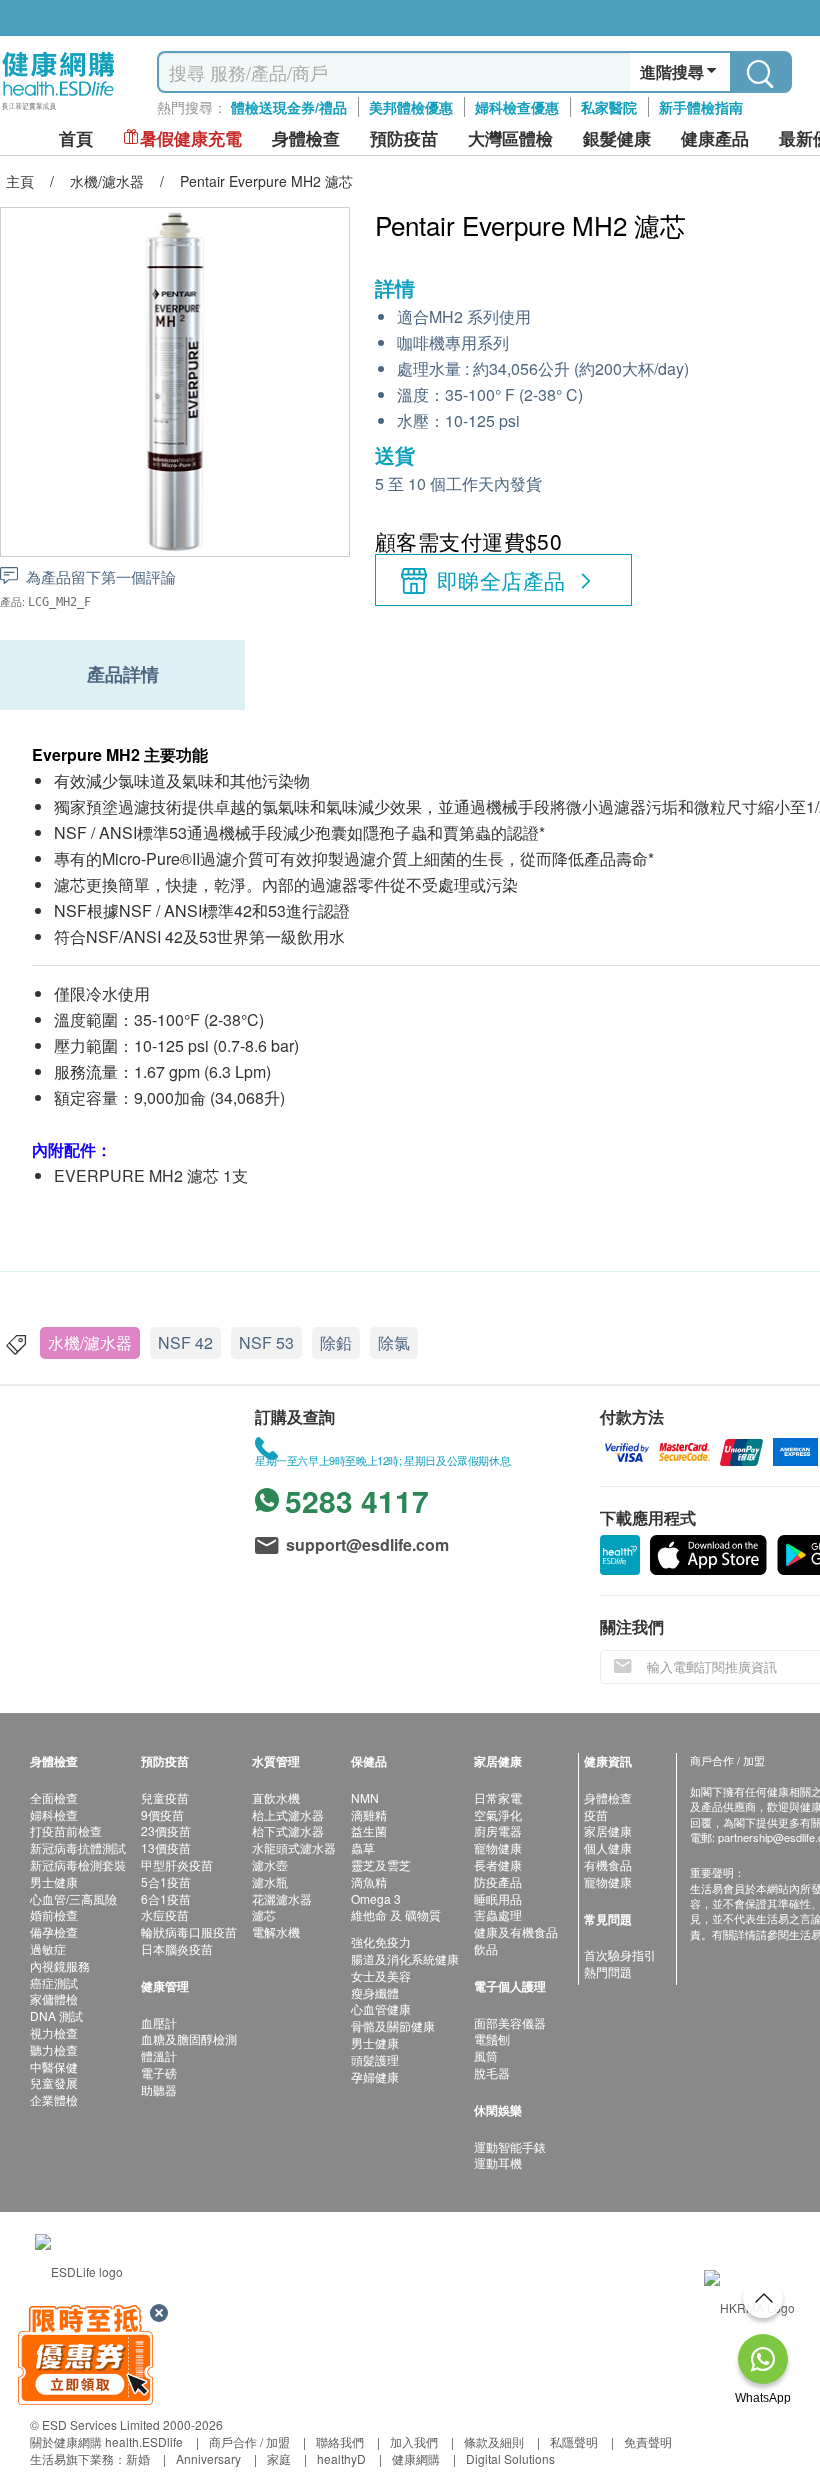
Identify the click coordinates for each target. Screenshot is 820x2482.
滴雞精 (369, 1814)
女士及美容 (381, 1975)
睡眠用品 (498, 1898)
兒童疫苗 (165, 1797)
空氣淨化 (498, 1814)
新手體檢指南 (701, 107)
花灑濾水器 (282, 1898)
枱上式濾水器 (288, 1814)
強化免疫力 (381, 1941)
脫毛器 (492, 2072)
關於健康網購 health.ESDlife (106, 2441)
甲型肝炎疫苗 (177, 1864)
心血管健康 (381, 2008)
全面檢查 (54, 1797)
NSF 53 (266, 1342)
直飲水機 (276, 1797)
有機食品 (608, 1864)
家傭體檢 (54, 1998)
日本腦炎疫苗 (177, 1948)
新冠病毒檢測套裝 (78, 1864)
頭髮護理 (375, 2059)
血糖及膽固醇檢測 (189, 2038)
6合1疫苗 (166, 1898)
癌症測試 (54, 1982)
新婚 (138, 2458)
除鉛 (336, 1342)
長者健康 (498, 1864)
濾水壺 (270, 1864)
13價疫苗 (166, 1847)
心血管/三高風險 (73, 1898)
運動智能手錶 (510, 2146)
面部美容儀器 (510, 2022)
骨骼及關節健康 (393, 2025)
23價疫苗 (166, 1830)
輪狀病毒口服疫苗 (189, 1931)
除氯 (394, 1342)
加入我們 (414, 2441)
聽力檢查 (54, 2049)
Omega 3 (376, 1898)
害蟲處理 (498, 1914)
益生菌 (369, 1830)
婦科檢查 (54, 1814)
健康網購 (416, 2458)
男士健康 (54, 1881)
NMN (365, 1797)
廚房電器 (498, 1830)
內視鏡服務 (60, 1965)
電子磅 (159, 2072)
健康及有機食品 (516, 1931)
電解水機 (276, 1931)
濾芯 (264, 1914)
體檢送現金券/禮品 (289, 107)
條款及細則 (494, 2441)
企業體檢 (54, 2099)
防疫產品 (498, 1881)
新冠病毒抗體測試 (78, 1847)
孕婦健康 (375, 2076)
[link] (79, 2269)
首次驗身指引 (620, 1954)
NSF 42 (185, 1342)
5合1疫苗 (166, 1881)
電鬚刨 (492, 2038)
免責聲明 (648, 2441)
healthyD (341, 2458)
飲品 (486, 1948)
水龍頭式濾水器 (294, 1847)
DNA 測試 (56, 2015)
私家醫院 (609, 107)
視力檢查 (54, 2032)
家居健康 (608, 1830)
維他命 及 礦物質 (396, 1914)
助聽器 (159, 2089)
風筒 (486, 2055)
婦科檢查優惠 (517, 107)
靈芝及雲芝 (381, 1864)
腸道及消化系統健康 (405, 1958)
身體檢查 (608, 1797)
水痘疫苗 (165, 1914)
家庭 (279, 2458)
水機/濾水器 (90, 1342)
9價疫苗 (162, 1814)
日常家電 (498, 1797)
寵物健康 (498, 1847)
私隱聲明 (574, 2441)
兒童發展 (54, 2082)
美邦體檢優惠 (411, 107)
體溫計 (159, 2055)
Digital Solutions (510, 2458)
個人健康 (608, 1847)
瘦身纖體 (375, 1992)
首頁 (76, 138)
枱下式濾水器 (288, 1830)
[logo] (58, 110)
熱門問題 (608, 1971)
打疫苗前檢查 (66, 1830)
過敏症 (48, 1948)
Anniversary (208, 2458)
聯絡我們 (340, 2441)
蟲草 (363, 1847)
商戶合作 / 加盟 (249, 2441)
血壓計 (159, 2022)
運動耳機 (498, 2162)
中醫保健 (54, 2066)
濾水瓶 (270, 1881)
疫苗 (596, 1814)
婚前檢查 (54, 1914)
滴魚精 (369, 1881)
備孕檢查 (54, 1931)
